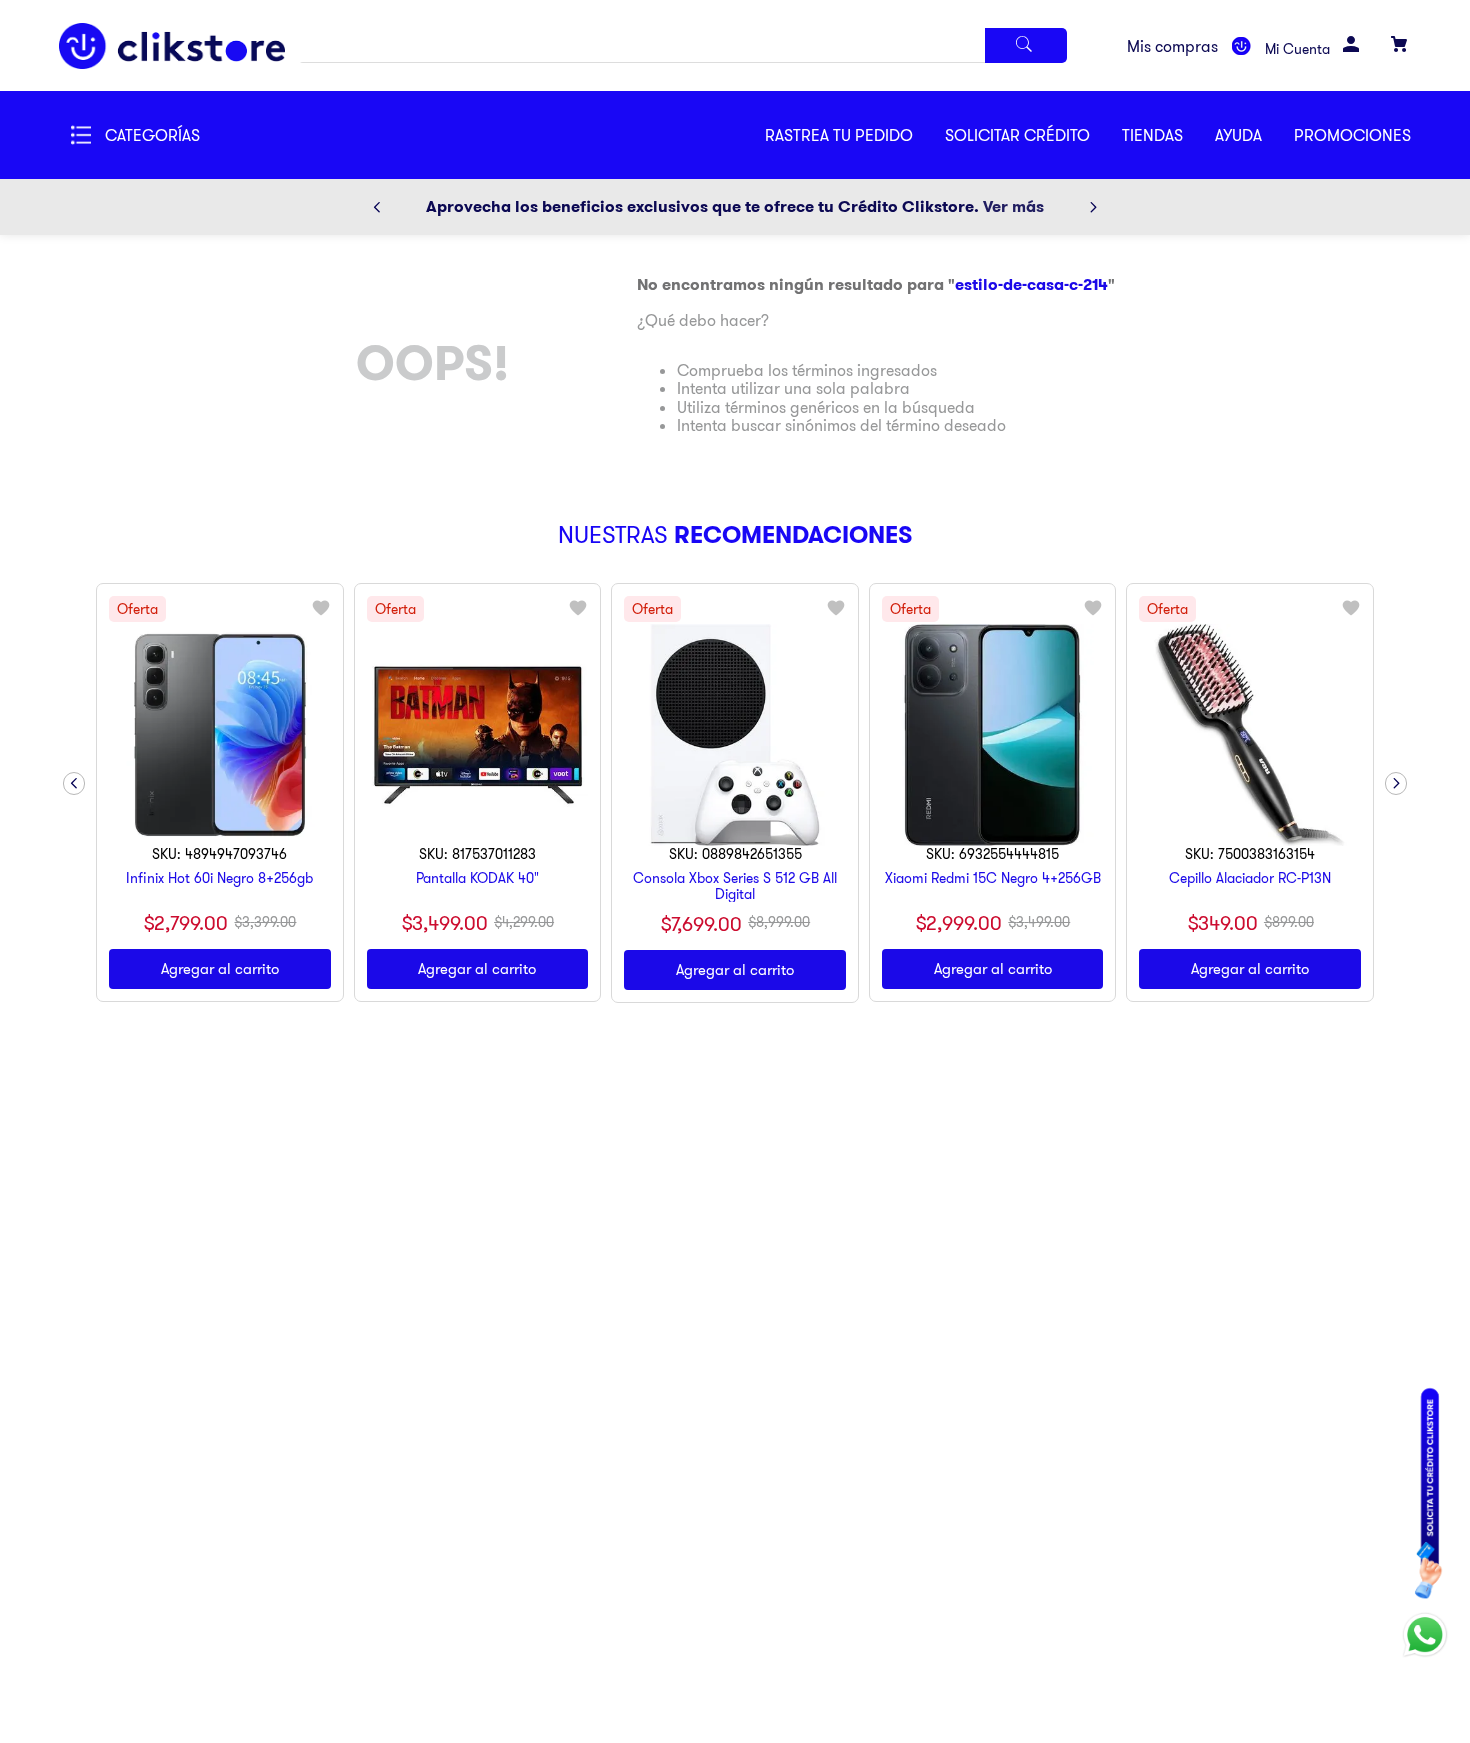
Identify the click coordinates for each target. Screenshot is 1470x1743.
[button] (1033, 135)
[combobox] (683, 45)
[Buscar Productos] (1026, 45)
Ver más (1013, 206)
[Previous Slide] (377, 207)
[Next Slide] (1093, 207)
